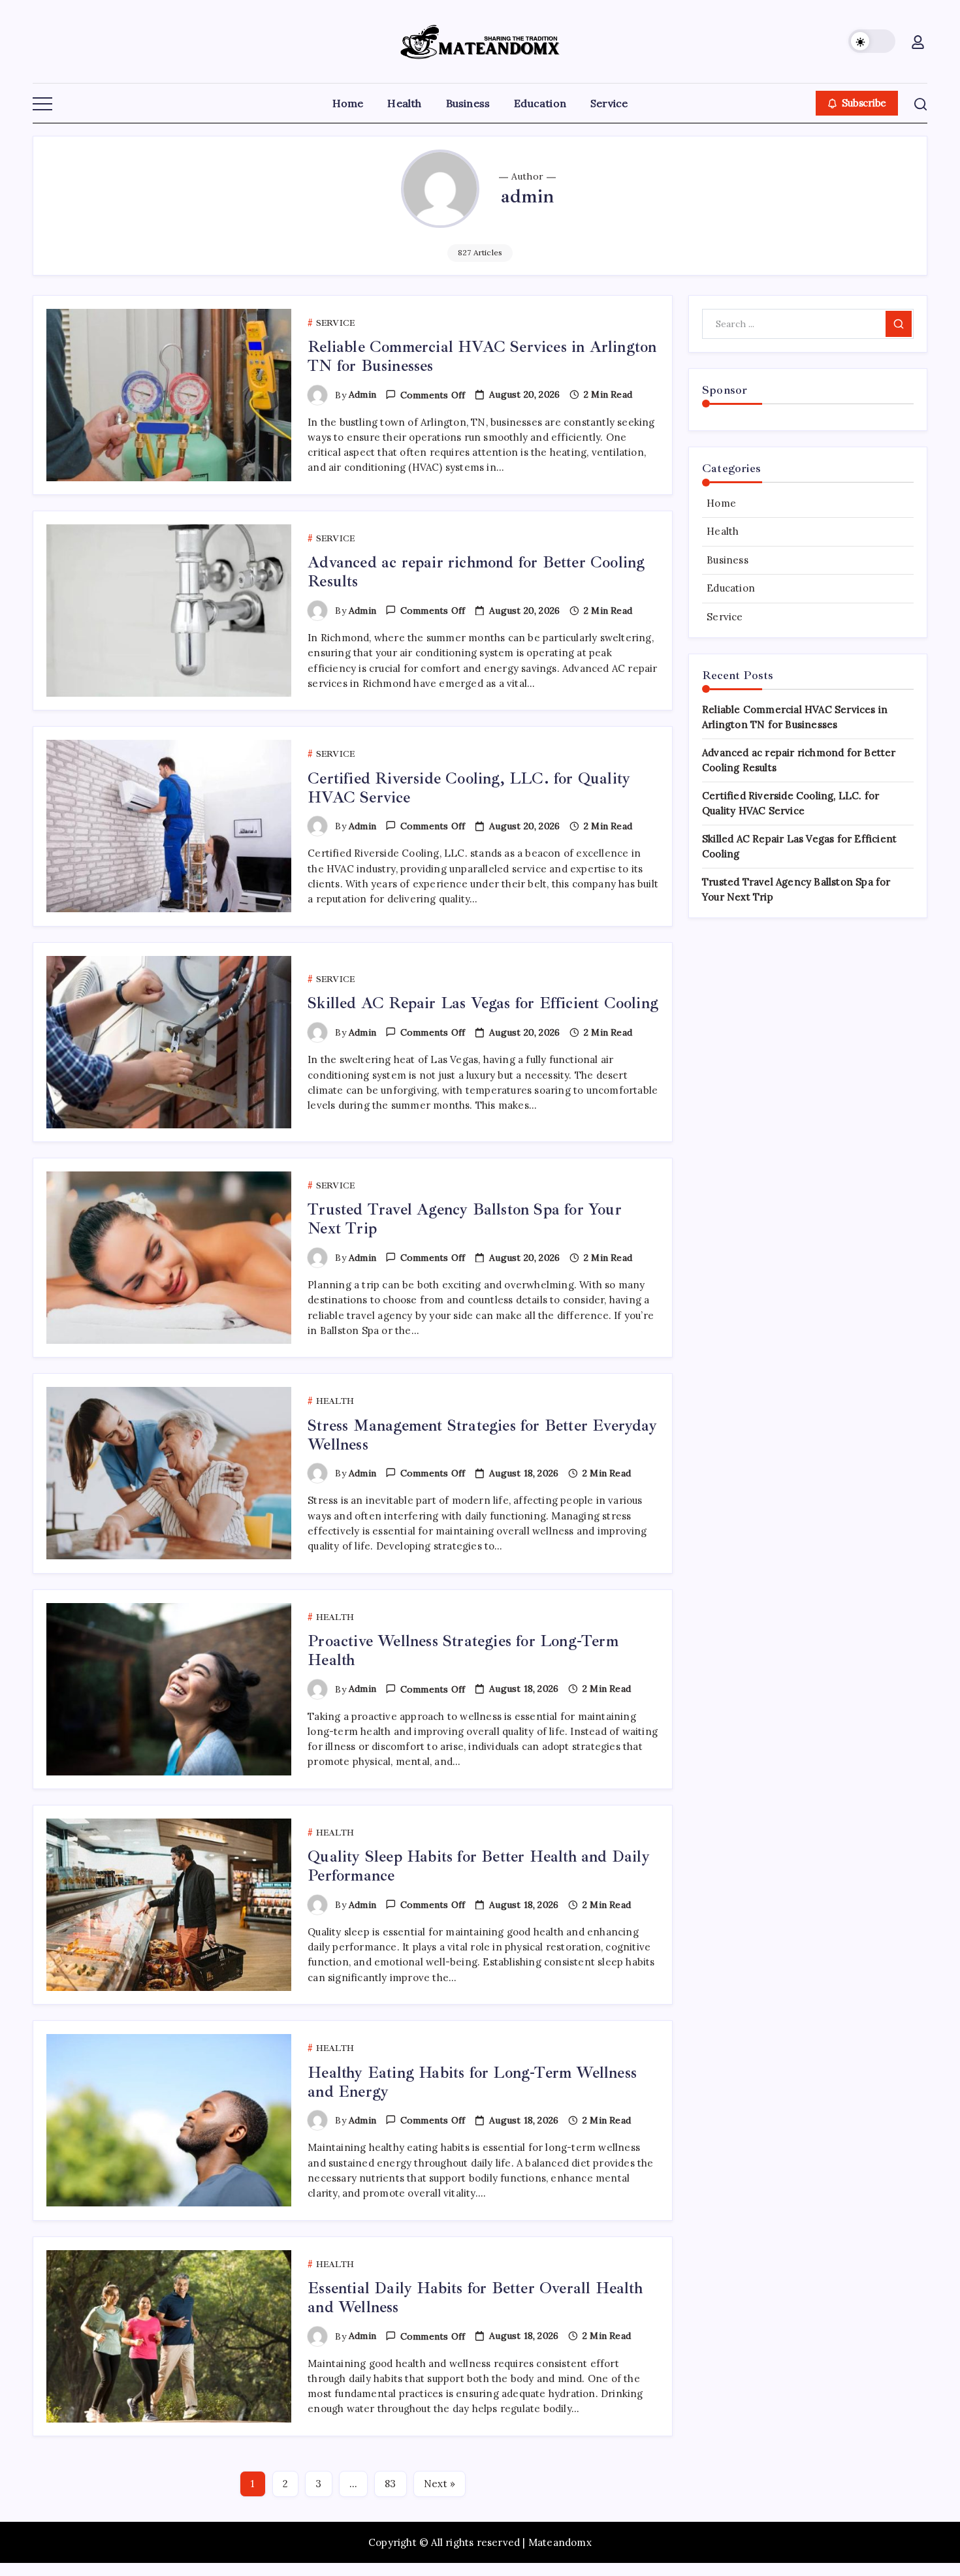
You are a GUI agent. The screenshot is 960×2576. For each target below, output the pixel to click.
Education (731, 588)
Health (723, 531)
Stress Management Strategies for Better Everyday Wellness (482, 1435)
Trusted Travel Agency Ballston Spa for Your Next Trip (465, 1219)
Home (721, 503)
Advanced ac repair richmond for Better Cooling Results (476, 572)
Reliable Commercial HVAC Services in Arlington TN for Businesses (482, 356)
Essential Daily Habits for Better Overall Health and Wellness (475, 2298)
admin (362, 394)
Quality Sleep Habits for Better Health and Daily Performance (479, 1866)
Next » (440, 2484)
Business (728, 560)
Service (725, 617)
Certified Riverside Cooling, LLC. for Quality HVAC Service (469, 788)
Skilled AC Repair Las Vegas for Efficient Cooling (483, 1003)
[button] (872, 41)
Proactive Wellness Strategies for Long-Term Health (463, 1650)
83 (390, 2484)
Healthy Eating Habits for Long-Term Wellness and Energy (472, 2082)
